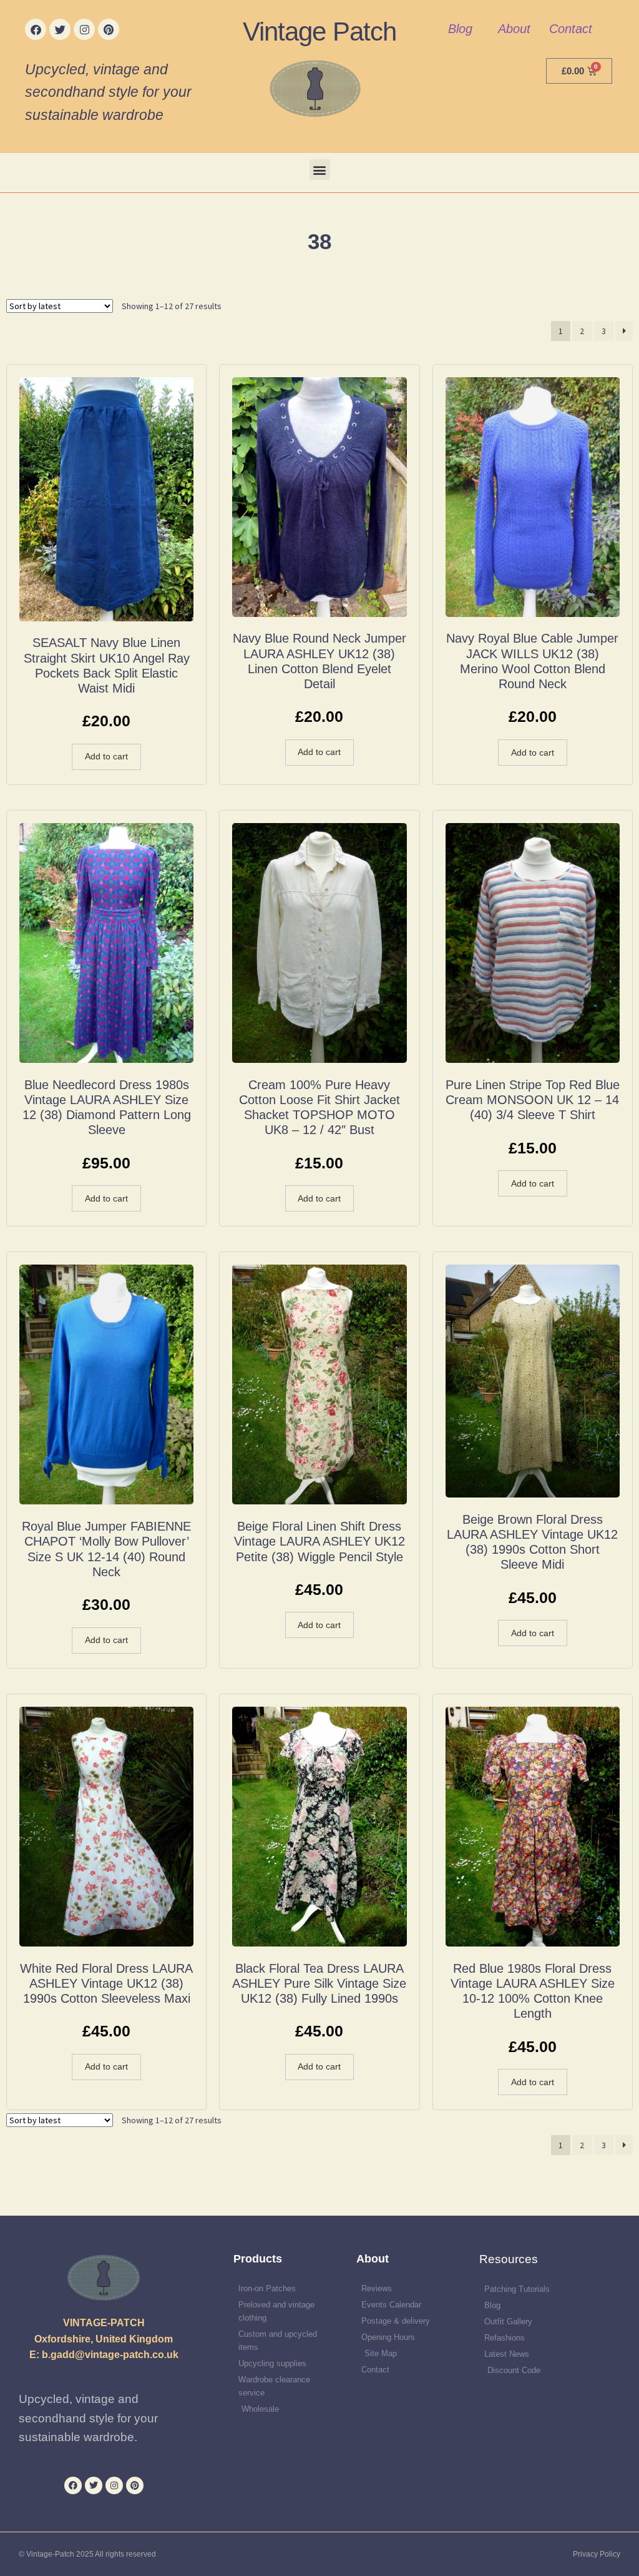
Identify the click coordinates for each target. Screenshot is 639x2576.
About (514, 29)
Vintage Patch (319, 32)
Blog (460, 29)
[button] (320, 170)
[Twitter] (60, 29)
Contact (571, 29)
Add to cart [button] (106, 756)
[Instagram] (84, 29)
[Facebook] (36, 29)
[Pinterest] (109, 29)
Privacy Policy (597, 2554)
